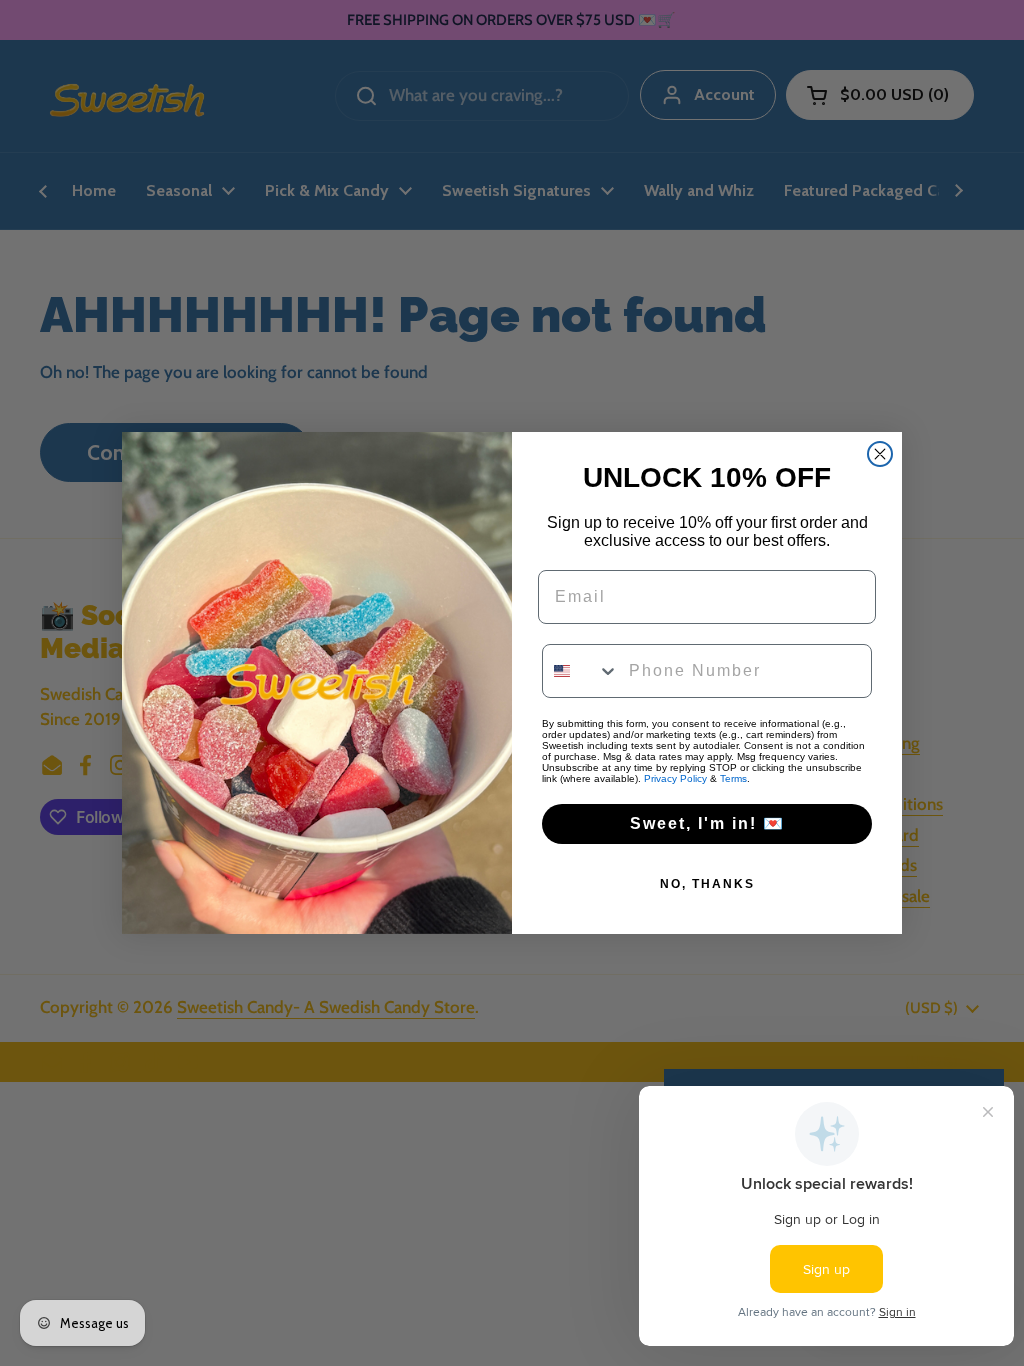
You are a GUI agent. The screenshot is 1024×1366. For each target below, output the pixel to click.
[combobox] (581, 671)
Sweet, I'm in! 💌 (707, 823)
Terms (733, 778)
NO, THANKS (707, 884)
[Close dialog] (880, 454)
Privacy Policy (675, 778)
